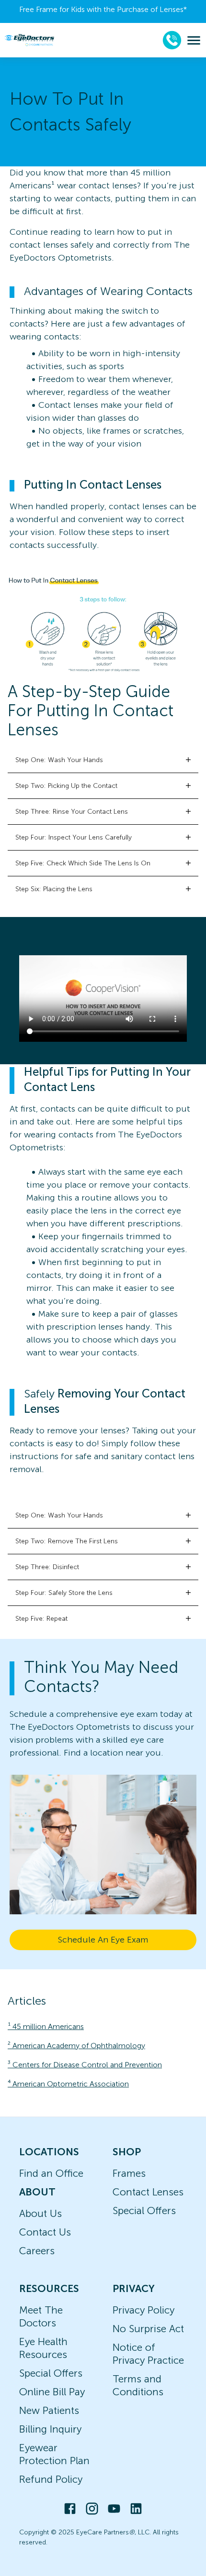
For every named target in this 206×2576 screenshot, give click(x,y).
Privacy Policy (143, 2310)
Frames (129, 2173)
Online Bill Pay (52, 2392)
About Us (40, 2213)
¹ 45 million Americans (46, 2026)
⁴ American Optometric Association (68, 2084)
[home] (29, 40)
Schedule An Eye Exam (103, 1940)
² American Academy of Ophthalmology (76, 2046)
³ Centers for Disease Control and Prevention (85, 2065)
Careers (37, 2251)
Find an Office (51, 2173)
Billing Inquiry (50, 2429)
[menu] (194, 40)
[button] (103, 760)
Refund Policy (51, 2479)
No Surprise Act (148, 2329)
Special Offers (144, 2210)
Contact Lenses (148, 2192)
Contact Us (45, 2232)
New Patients (49, 2410)
